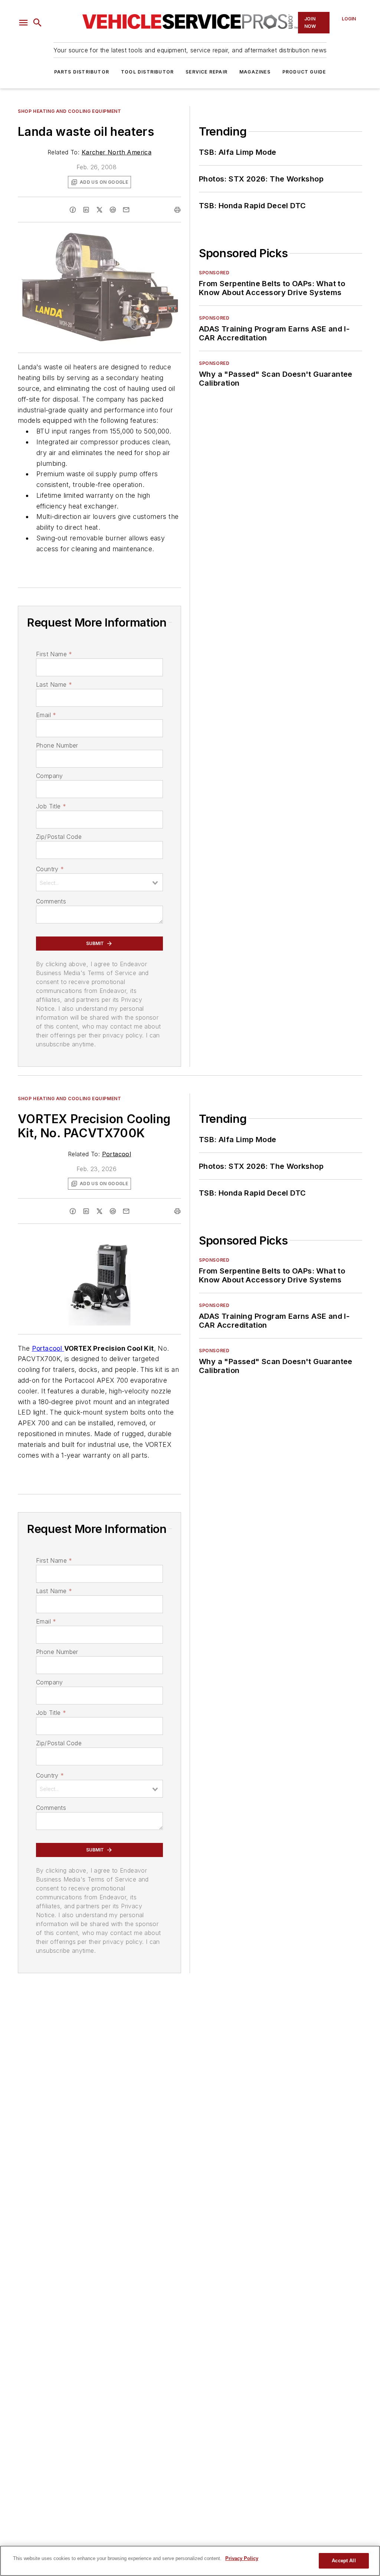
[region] (190, 2561)
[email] (126, 210)
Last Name (54, 684)
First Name (54, 654)
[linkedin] (86, 210)
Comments (51, 901)
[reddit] (113, 210)
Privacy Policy (242, 2558)
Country (50, 869)
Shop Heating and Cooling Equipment (69, 111)
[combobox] (99, 882)
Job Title (51, 806)
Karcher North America (117, 152)
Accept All (344, 2561)
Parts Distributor (82, 72)
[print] (177, 210)
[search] (37, 23)
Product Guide (304, 72)
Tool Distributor (147, 72)
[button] (23, 23)
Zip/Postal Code (59, 837)
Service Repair (207, 72)
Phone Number (57, 745)
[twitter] (99, 210)
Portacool (117, 1154)
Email (46, 715)
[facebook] (73, 210)
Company (50, 776)
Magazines (255, 72)
